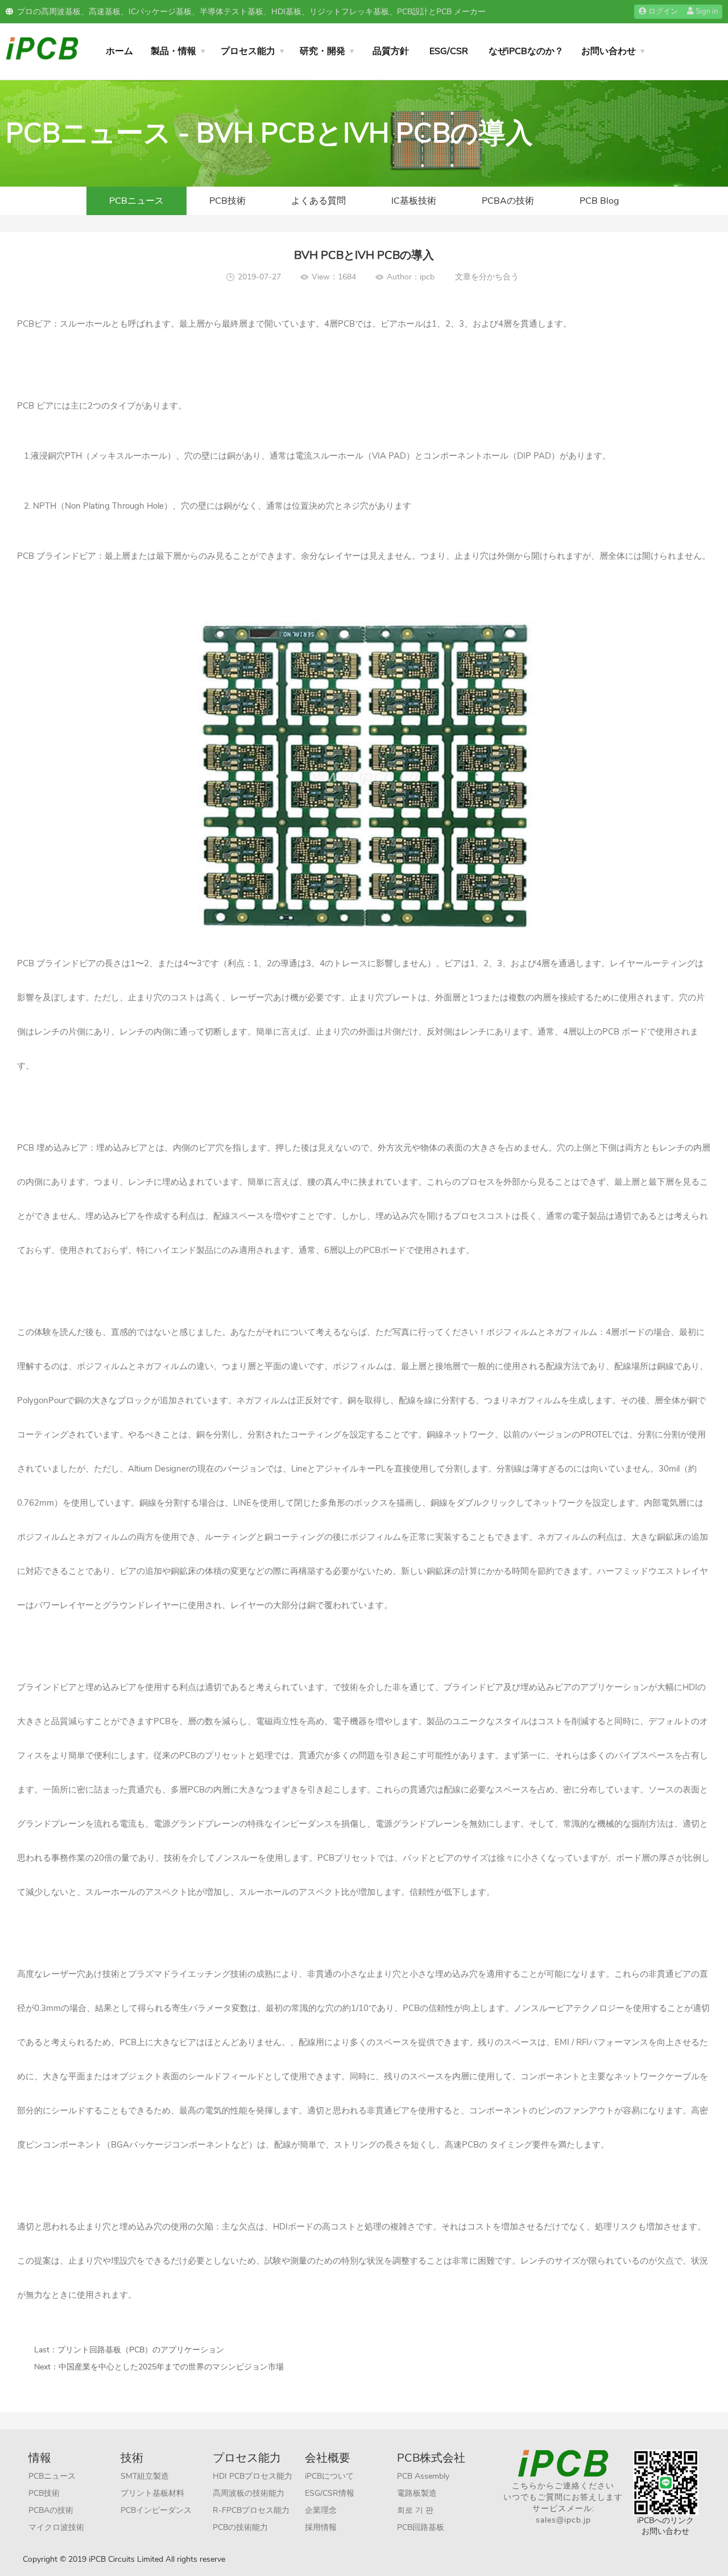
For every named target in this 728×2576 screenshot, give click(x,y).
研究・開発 (322, 51)
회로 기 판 (415, 2510)
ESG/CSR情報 (330, 2493)
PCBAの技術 (508, 201)
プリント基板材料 (152, 2493)
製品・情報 (173, 51)
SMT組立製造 (145, 2476)
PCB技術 (227, 201)
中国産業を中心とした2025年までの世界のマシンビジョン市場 (171, 2367)
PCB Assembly (423, 2476)
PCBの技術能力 (240, 2527)
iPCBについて (329, 2476)
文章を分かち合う (487, 277)
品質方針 (391, 51)
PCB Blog (599, 201)
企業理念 (321, 2510)
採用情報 (321, 2527)
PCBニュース (136, 201)
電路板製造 (417, 2493)
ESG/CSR (449, 51)
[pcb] (42, 48)
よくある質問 (318, 201)
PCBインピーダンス (156, 2510)
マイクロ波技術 (56, 2527)
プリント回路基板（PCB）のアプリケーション (141, 2350)
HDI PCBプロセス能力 (253, 2476)
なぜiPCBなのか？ (526, 51)
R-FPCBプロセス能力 (251, 2510)
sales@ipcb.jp (563, 2520)
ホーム (119, 51)
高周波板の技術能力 (249, 2493)
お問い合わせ (609, 51)
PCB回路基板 (421, 2527)
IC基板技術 (414, 201)
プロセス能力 (248, 51)
